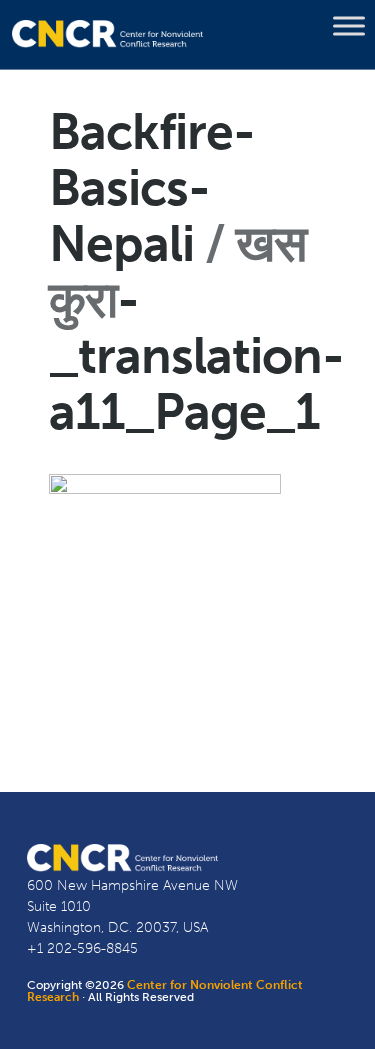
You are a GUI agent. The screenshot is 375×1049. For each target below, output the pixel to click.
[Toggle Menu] (349, 26)
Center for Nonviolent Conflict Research (165, 991)
